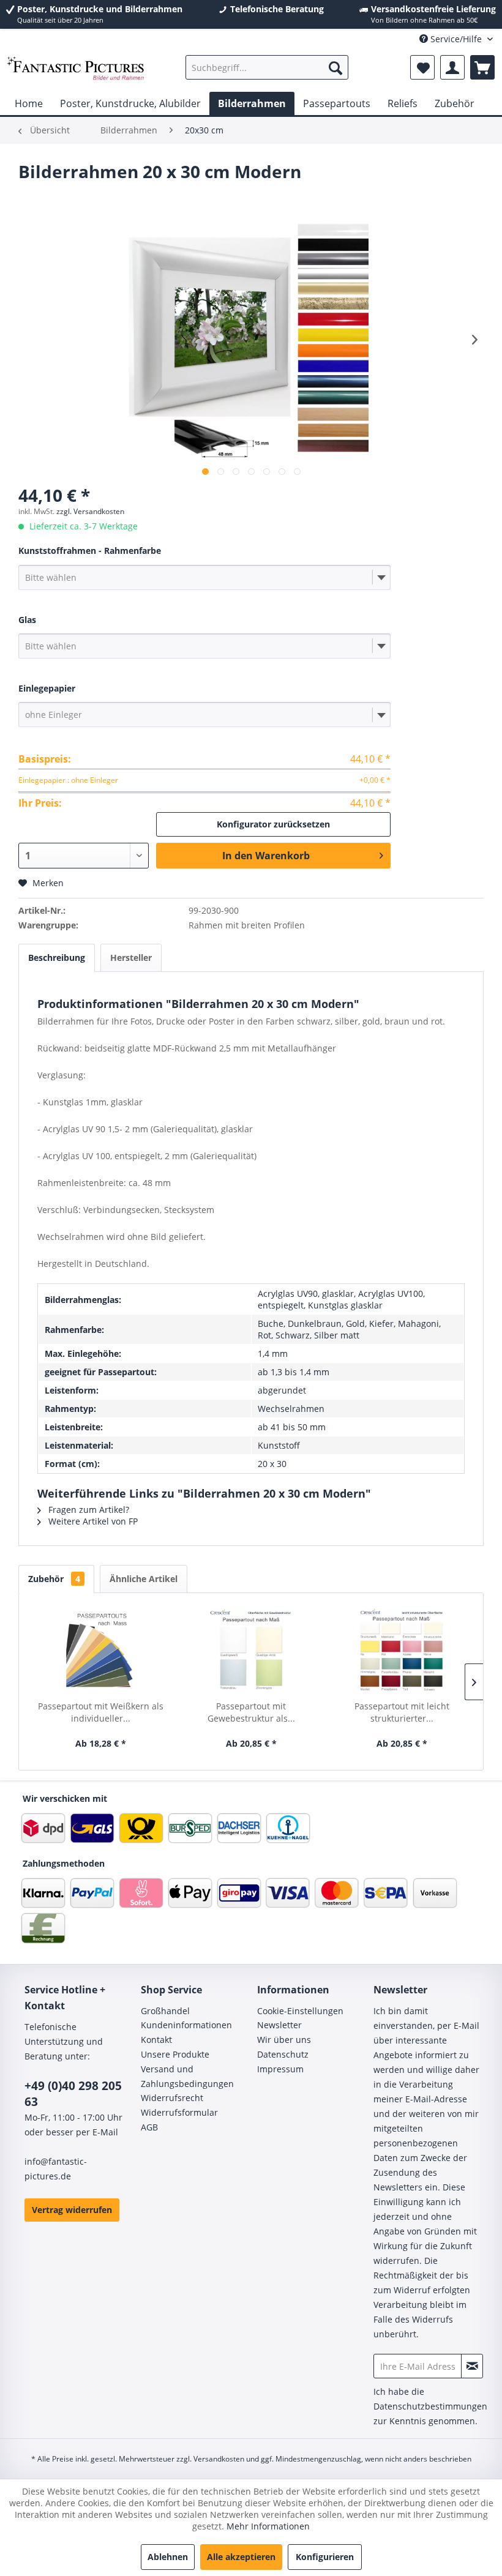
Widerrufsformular (179, 2112)
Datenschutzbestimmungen (430, 2406)
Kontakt (156, 2040)
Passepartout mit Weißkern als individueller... (101, 1712)
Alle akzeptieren (241, 2557)
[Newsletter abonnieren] (472, 2366)
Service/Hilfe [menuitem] (456, 39)
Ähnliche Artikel (144, 1579)
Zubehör (54, 1579)
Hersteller (131, 958)
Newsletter (279, 2025)
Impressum (280, 2069)
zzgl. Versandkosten (90, 511)
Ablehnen (168, 2557)
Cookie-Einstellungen (300, 2011)
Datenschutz (283, 2054)
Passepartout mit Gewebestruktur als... (251, 1712)
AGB (149, 2127)
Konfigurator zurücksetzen (273, 824)
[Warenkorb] (482, 67)
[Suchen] (335, 67)
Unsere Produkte (175, 2054)
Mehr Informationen (268, 2526)
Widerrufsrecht (172, 2098)
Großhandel (165, 2011)
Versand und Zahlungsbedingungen (187, 2076)
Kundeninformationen (186, 2025)
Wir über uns (284, 2040)
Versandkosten (219, 2459)
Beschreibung (57, 958)
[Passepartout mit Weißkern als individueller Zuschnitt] (100, 1651)
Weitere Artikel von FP (92, 1521)
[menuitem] (267, 67)
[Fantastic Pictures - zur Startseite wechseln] (76, 70)
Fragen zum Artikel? (88, 1510)
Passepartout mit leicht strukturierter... (402, 1712)
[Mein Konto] (452, 67)
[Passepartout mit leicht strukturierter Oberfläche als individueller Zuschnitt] (402, 1651)
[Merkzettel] (422, 67)
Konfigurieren (325, 2557)
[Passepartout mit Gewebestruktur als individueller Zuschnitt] (251, 1651)
